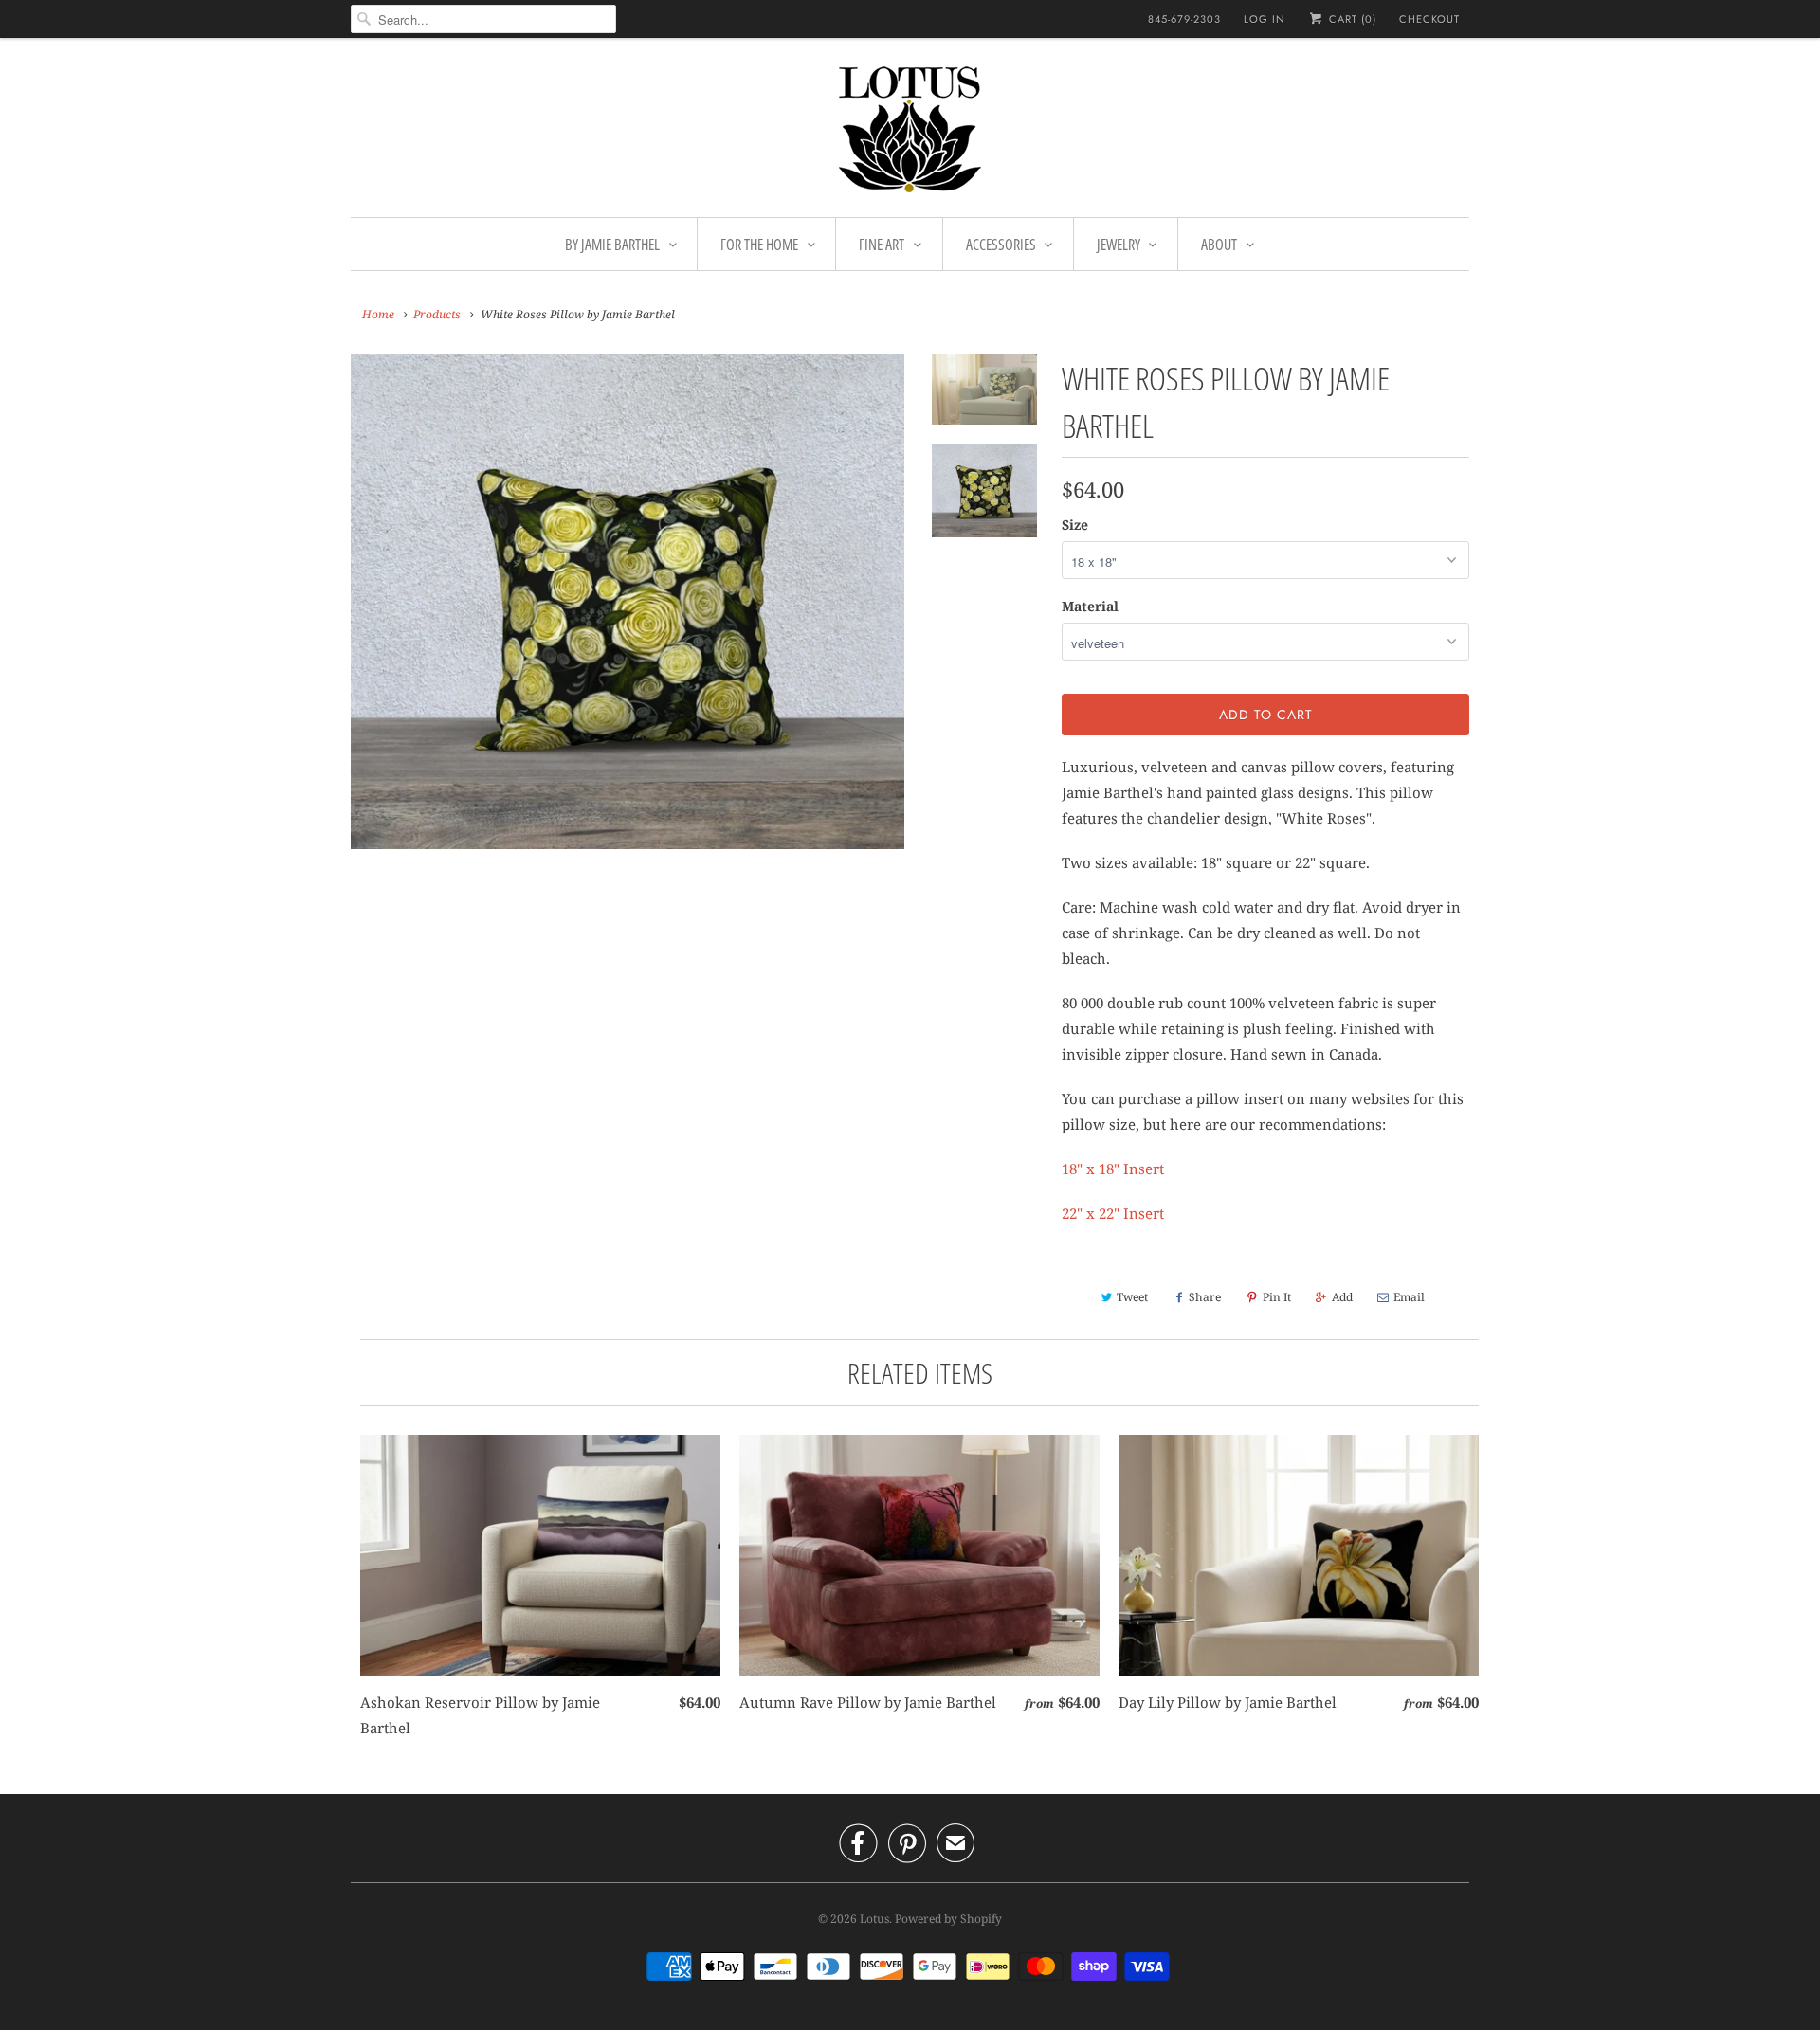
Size (1075, 525)
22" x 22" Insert (1113, 1213)
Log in (1265, 19)
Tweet (1132, 1297)
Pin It (1277, 1297)
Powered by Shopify (948, 1919)
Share (1205, 1297)
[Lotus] (910, 132)
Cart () (1351, 19)
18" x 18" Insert (1113, 1169)
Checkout (1429, 19)
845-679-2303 (1184, 19)
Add (1342, 1297)
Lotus (874, 1919)
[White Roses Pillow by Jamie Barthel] (628, 602)
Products (437, 314)
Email (1409, 1297)
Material (1090, 606)
